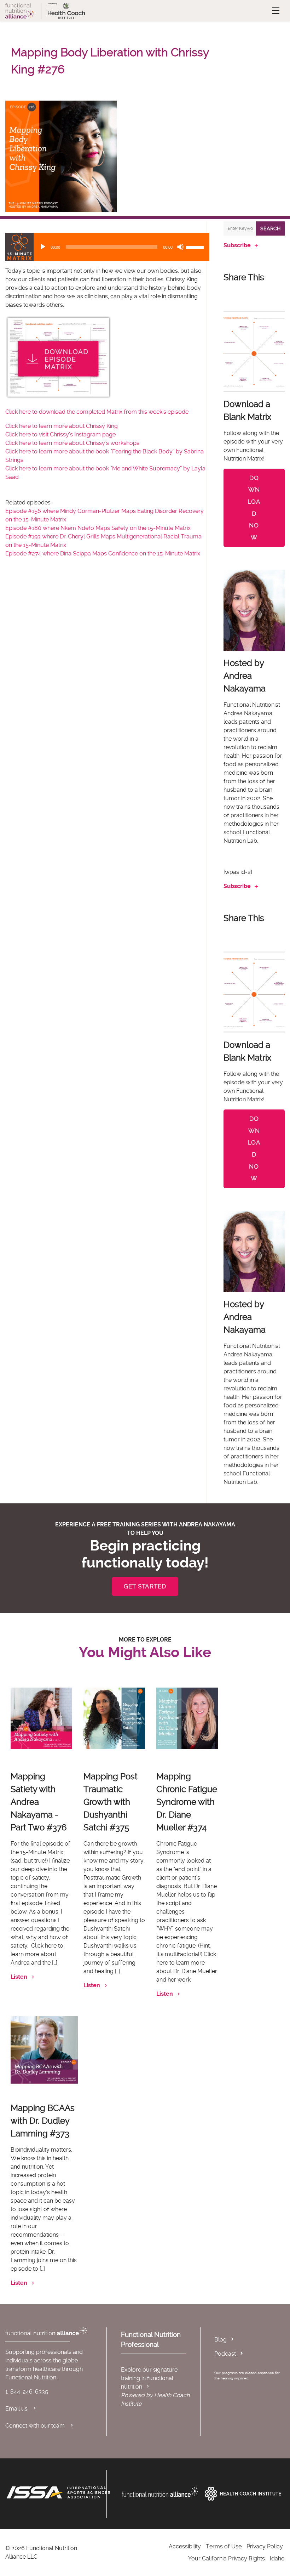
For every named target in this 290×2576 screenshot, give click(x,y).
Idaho (277, 2558)
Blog (221, 2340)
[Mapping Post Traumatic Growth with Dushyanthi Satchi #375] (114, 1718)
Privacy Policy (265, 2546)
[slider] (196, 247)
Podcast (225, 2354)
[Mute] (180, 247)
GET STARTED (145, 1586)
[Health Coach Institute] (243, 2494)
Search (270, 228)
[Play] (43, 247)
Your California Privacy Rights (227, 2558)
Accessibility (185, 2546)
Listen (19, 1977)
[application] (107, 247)
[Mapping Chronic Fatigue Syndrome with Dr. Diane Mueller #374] (187, 1718)
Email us (17, 2409)
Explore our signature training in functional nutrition (149, 2378)
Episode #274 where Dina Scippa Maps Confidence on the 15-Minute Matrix (103, 553)
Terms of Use (224, 2546)
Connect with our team (36, 2426)
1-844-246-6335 (27, 2392)
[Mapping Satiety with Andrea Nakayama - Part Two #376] (41, 1718)
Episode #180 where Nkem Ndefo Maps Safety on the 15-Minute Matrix (98, 528)
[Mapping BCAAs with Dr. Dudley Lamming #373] (44, 2050)
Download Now (254, 508)
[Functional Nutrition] (160, 2492)
